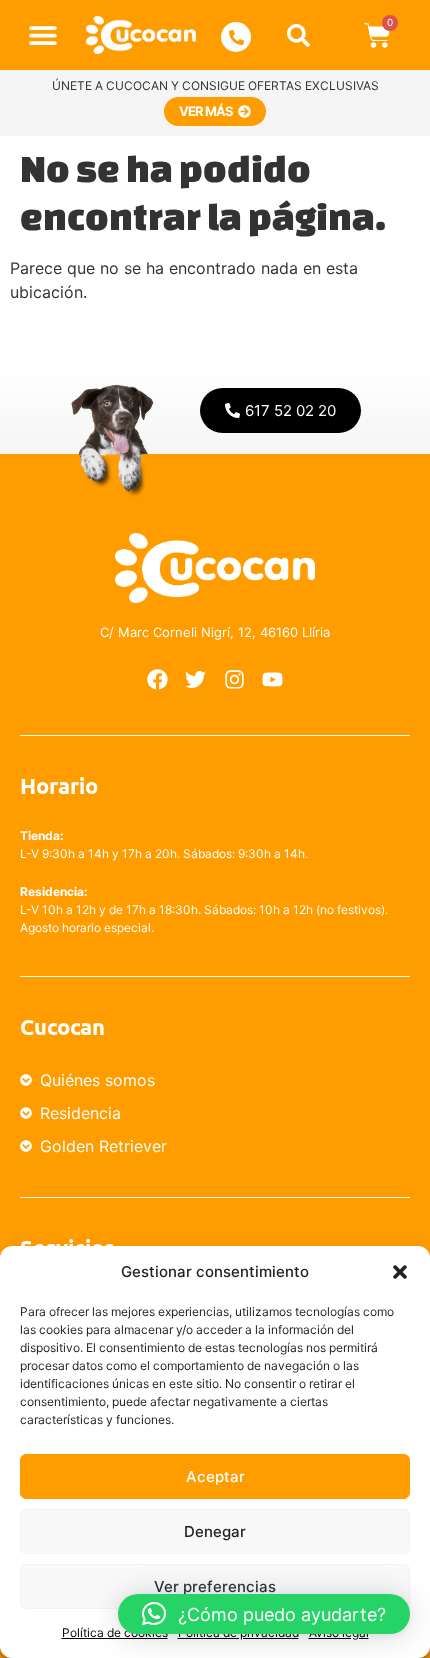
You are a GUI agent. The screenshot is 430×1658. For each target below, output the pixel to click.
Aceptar (215, 1476)
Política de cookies (115, 1632)
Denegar (215, 1531)
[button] (400, 1272)
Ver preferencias (215, 1586)
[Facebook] (157, 679)
